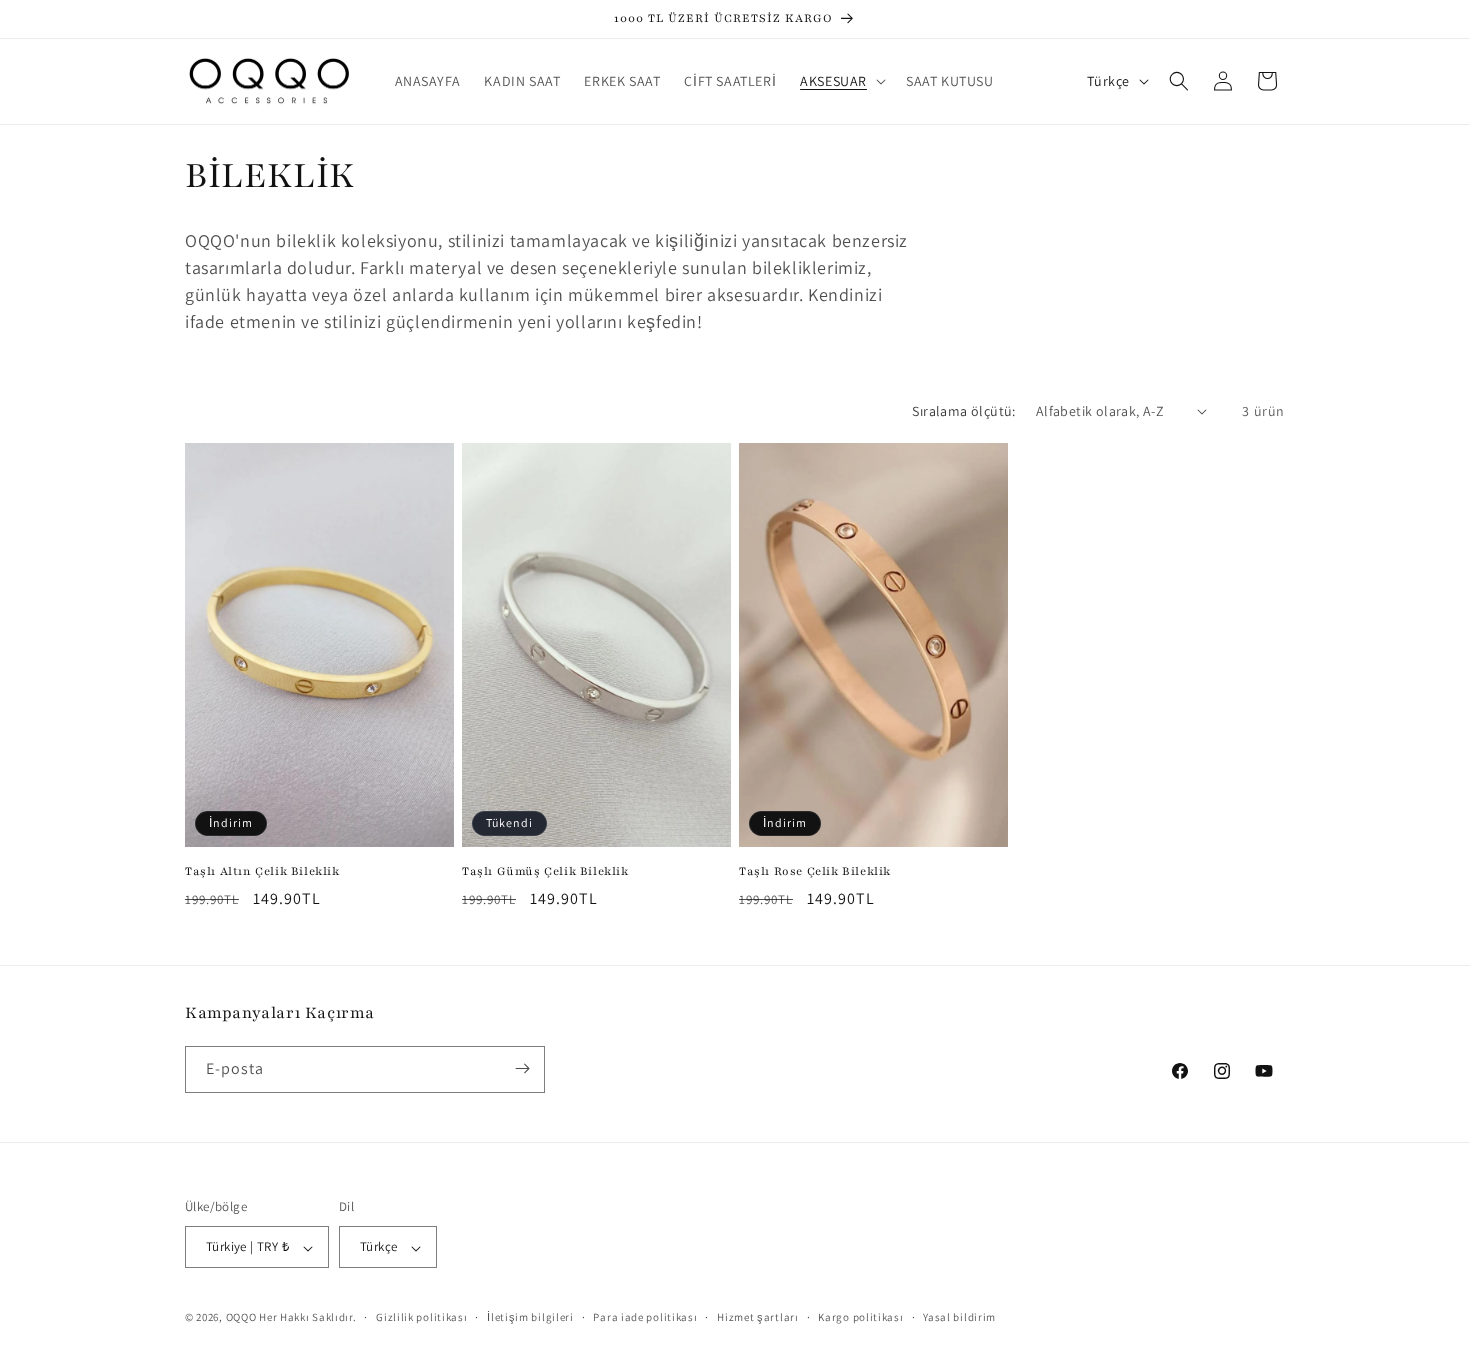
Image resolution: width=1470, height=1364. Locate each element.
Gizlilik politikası (421, 1317)
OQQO (241, 1318)
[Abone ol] (522, 1068)
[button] (841, 81)
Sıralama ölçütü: (963, 411)
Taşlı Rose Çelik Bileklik (815, 871)
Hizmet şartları (758, 1317)
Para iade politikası (645, 1317)
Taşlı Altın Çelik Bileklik (262, 871)
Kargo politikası (860, 1317)
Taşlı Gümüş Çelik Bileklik (545, 871)
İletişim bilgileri (530, 1317)
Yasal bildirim (959, 1317)
